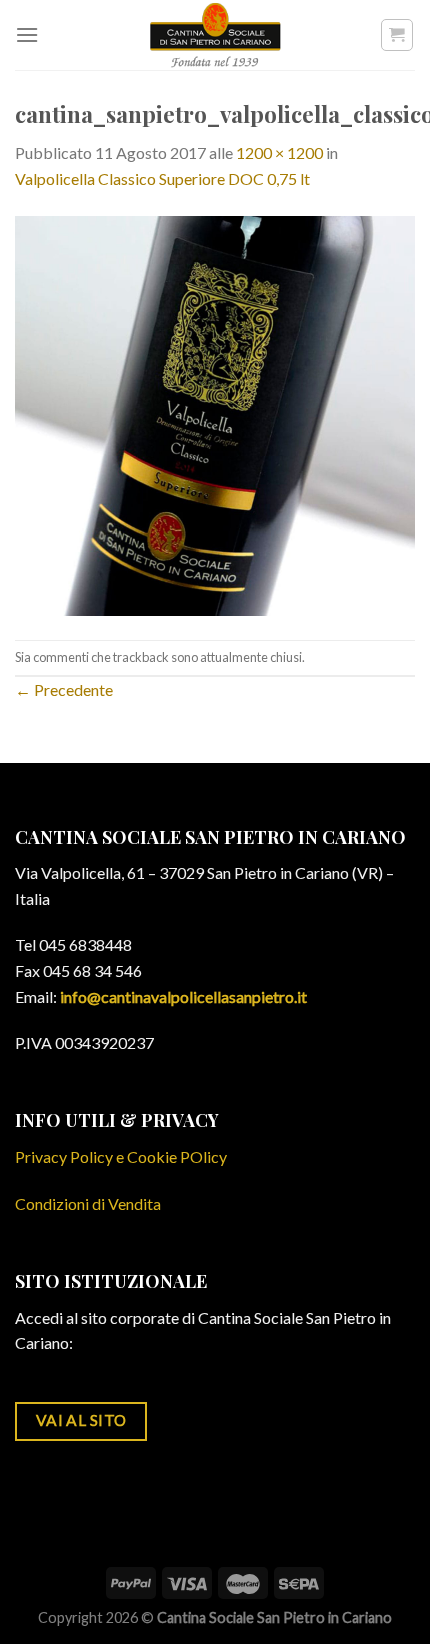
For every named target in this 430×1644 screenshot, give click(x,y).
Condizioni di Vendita (88, 1203)
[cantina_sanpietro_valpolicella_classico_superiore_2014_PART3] (215, 413)
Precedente (64, 689)
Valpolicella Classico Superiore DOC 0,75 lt (162, 178)
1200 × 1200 (279, 152)
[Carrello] (397, 35)
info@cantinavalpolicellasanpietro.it (183, 996)
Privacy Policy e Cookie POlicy (121, 1156)
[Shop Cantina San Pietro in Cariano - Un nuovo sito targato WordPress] (215, 35)
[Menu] (27, 34)
